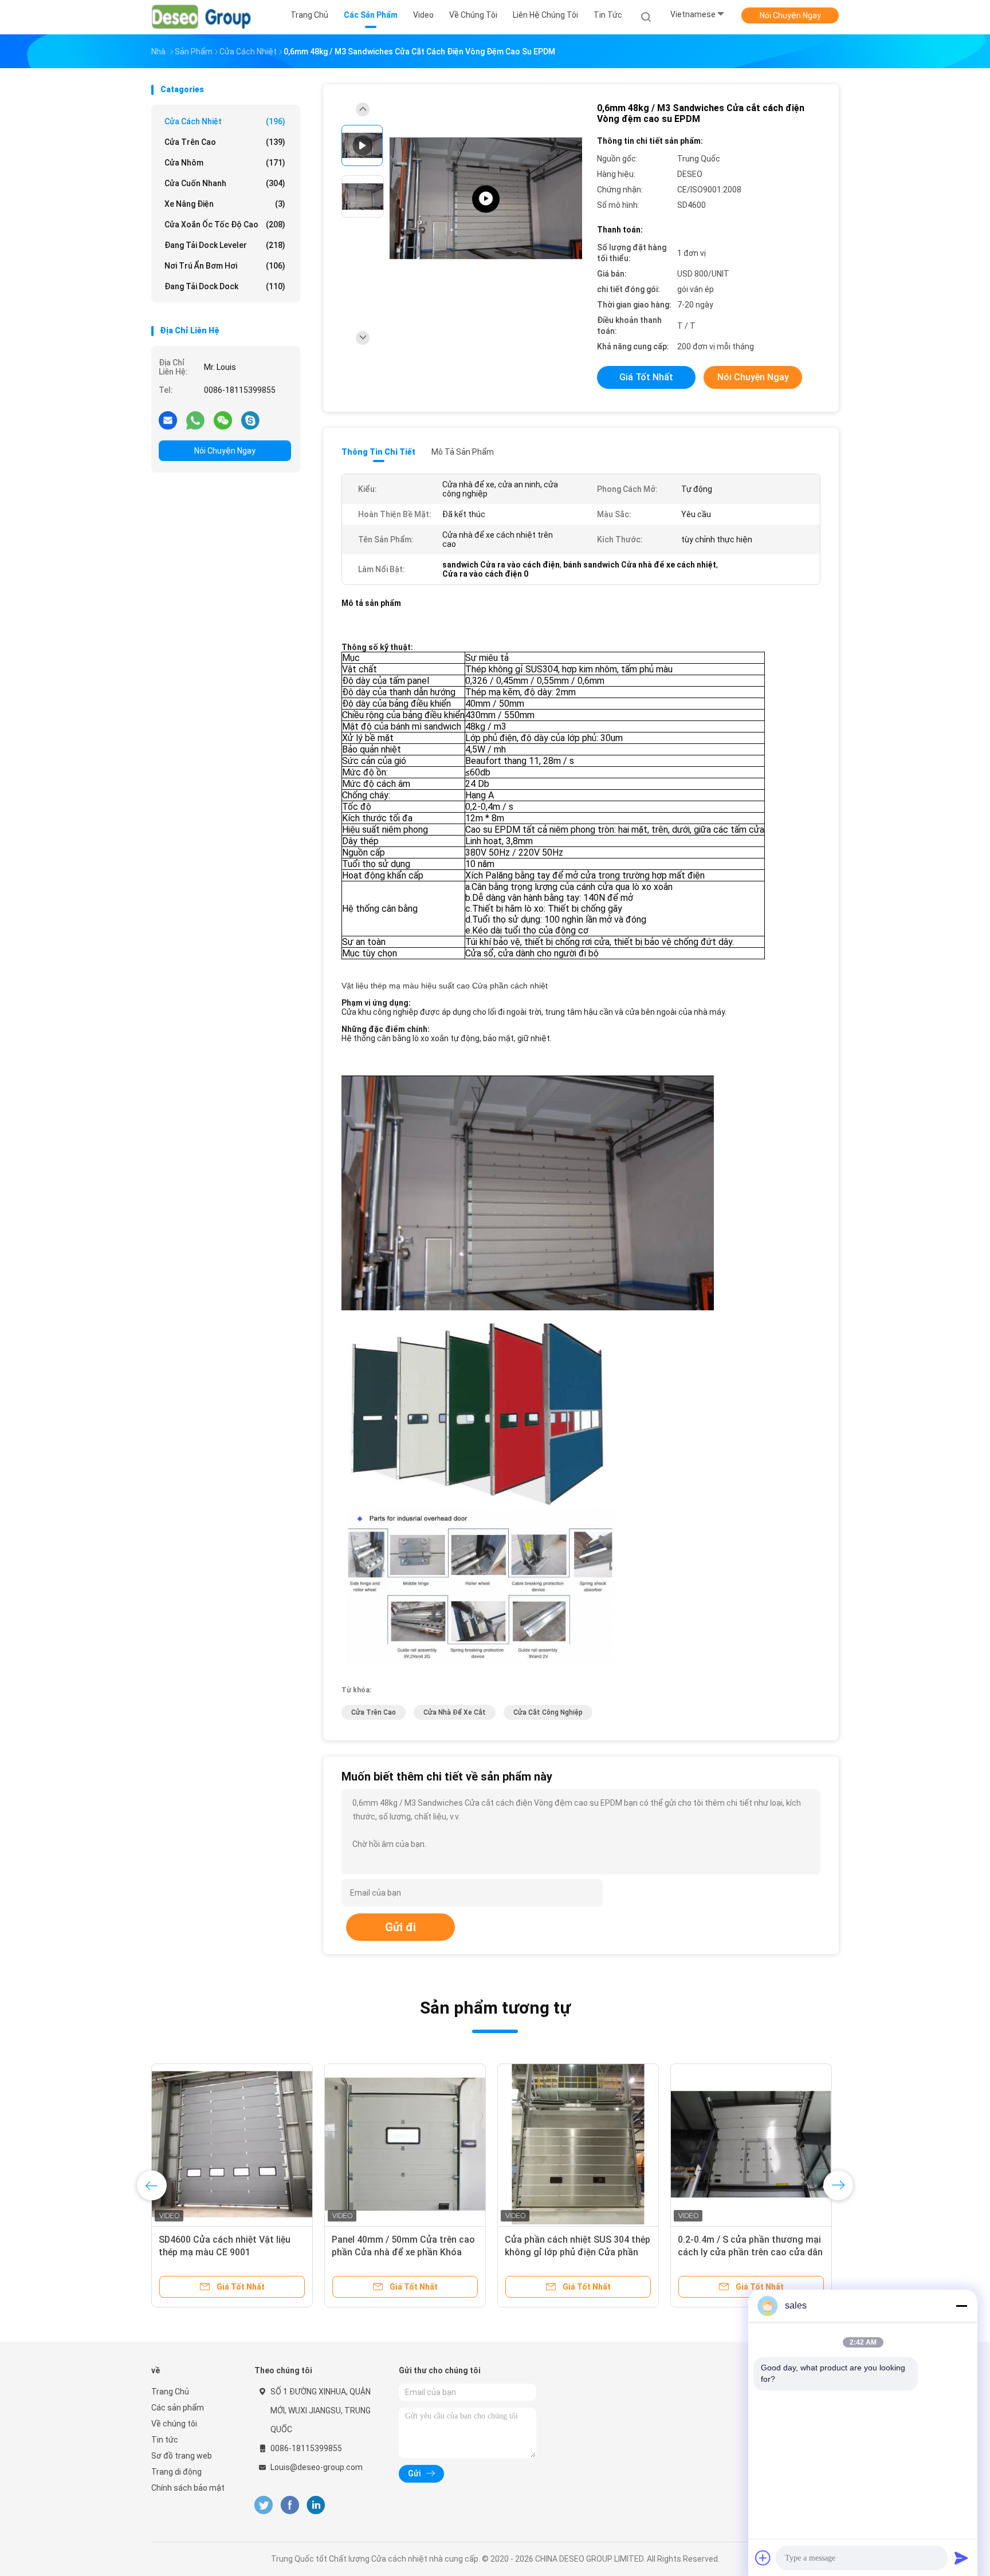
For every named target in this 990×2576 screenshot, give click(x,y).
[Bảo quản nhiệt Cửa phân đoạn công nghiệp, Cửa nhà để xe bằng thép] (405, 2144)
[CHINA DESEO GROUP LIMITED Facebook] (290, 2505)
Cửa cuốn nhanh (225, 183)
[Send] (961, 2558)
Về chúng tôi (174, 2424)
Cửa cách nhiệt (225, 121)
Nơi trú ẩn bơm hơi (225, 266)
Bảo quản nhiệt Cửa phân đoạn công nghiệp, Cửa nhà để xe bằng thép (402, 2252)
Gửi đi (400, 1927)
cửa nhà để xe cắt (455, 1712)
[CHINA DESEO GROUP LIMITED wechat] (223, 420)
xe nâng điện (225, 204)
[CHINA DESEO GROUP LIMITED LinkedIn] (316, 2505)
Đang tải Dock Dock (225, 286)
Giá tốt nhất (646, 377)
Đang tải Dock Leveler (225, 245)
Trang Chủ (170, 2392)
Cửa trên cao (225, 142)
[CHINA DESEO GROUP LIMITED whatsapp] (195, 420)
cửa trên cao (374, 1712)
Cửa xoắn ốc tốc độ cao (225, 224)
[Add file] (763, 2558)
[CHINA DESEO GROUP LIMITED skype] (250, 420)
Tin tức (165, 2440)
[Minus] (961, 2306)
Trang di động (176, 2472)
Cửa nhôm (225, 163)
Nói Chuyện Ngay (790, 15)
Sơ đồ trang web (182, 2456)
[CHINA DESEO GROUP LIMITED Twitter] (264, 2505)
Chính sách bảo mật (188, 2488)
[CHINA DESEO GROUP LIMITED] (202, 17)
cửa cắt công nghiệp (548, 1712)
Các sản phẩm (178, 2408)
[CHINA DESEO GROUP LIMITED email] (168, 420)
